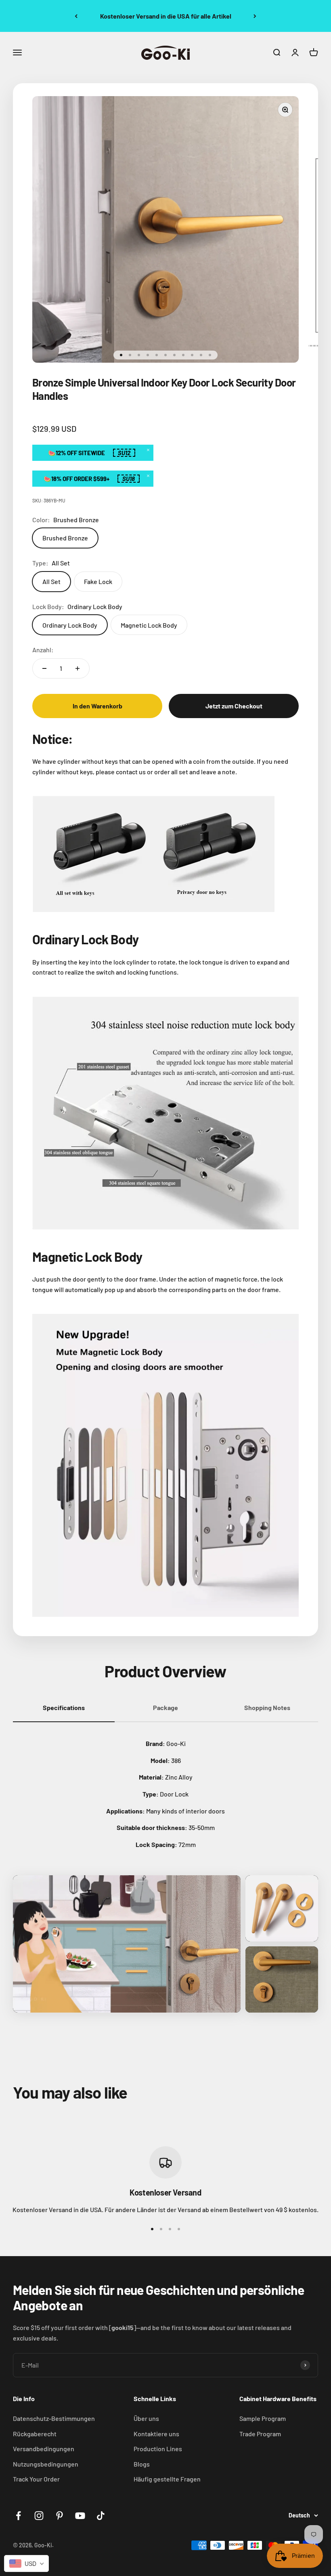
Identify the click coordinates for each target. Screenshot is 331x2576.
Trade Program (260, 2434)
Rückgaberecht (35, 2434)
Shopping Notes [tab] (267, 1707)
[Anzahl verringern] (44, 668)
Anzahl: (43, 650)
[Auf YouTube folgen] (80, 2516)
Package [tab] (165, 1707)
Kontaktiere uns (156, 2434)
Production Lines (158, 2449)
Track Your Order (36, 2479)
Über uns (146, 2418)
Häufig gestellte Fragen (167, 2479)
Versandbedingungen (44, 2449)
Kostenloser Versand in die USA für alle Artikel (166, 16)
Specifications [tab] (64, 1707)
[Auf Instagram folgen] (39, 2516)
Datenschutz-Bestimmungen (54, 2418)
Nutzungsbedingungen (46, 2464)
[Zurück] (76, 16)
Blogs (142, 2464)
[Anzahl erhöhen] (78, 668)
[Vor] (255, 16)
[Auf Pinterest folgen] (60, 2516)
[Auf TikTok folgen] (101, 2516)
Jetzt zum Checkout (234, 706)
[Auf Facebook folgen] (18, 2516)
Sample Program (263, 2418)
